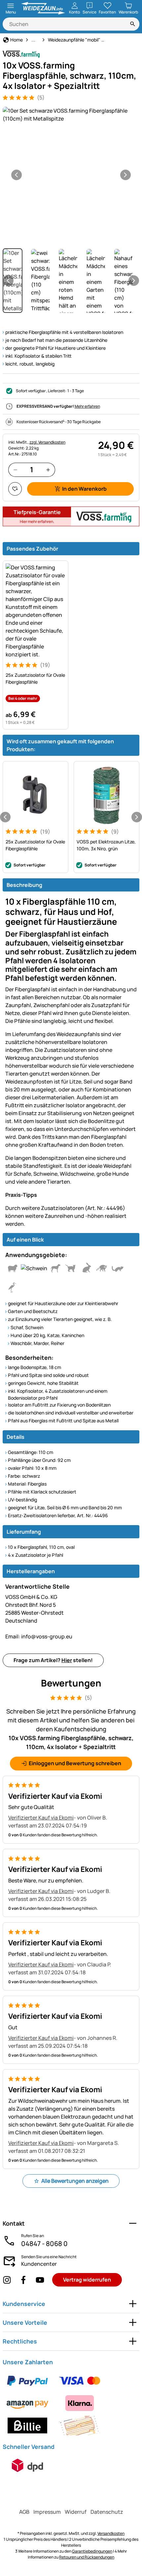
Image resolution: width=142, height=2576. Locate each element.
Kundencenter (39, 2264)
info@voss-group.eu (39, 1636)
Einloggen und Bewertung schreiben (75, 1763)
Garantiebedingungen (92, 2551)
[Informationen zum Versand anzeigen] (27, 2465)
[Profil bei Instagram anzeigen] (7, 2280)
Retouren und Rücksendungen (87, 2557)
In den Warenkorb (84, 489)
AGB (24, 2512)
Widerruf (76, 2512)
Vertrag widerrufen (87, 2280)
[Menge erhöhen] (48, 470)
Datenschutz (107, 2512)
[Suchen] (133, 24)
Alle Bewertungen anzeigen (75, 2181)
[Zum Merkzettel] (15, 489)
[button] (71, 115)
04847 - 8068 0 (44, 2244)
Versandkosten (111, 2533)
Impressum (47, 2512)
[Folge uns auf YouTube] (40, 2280)
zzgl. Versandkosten (47, 442)
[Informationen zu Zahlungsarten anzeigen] (71, 2403)
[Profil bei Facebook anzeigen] (23, 2280)
